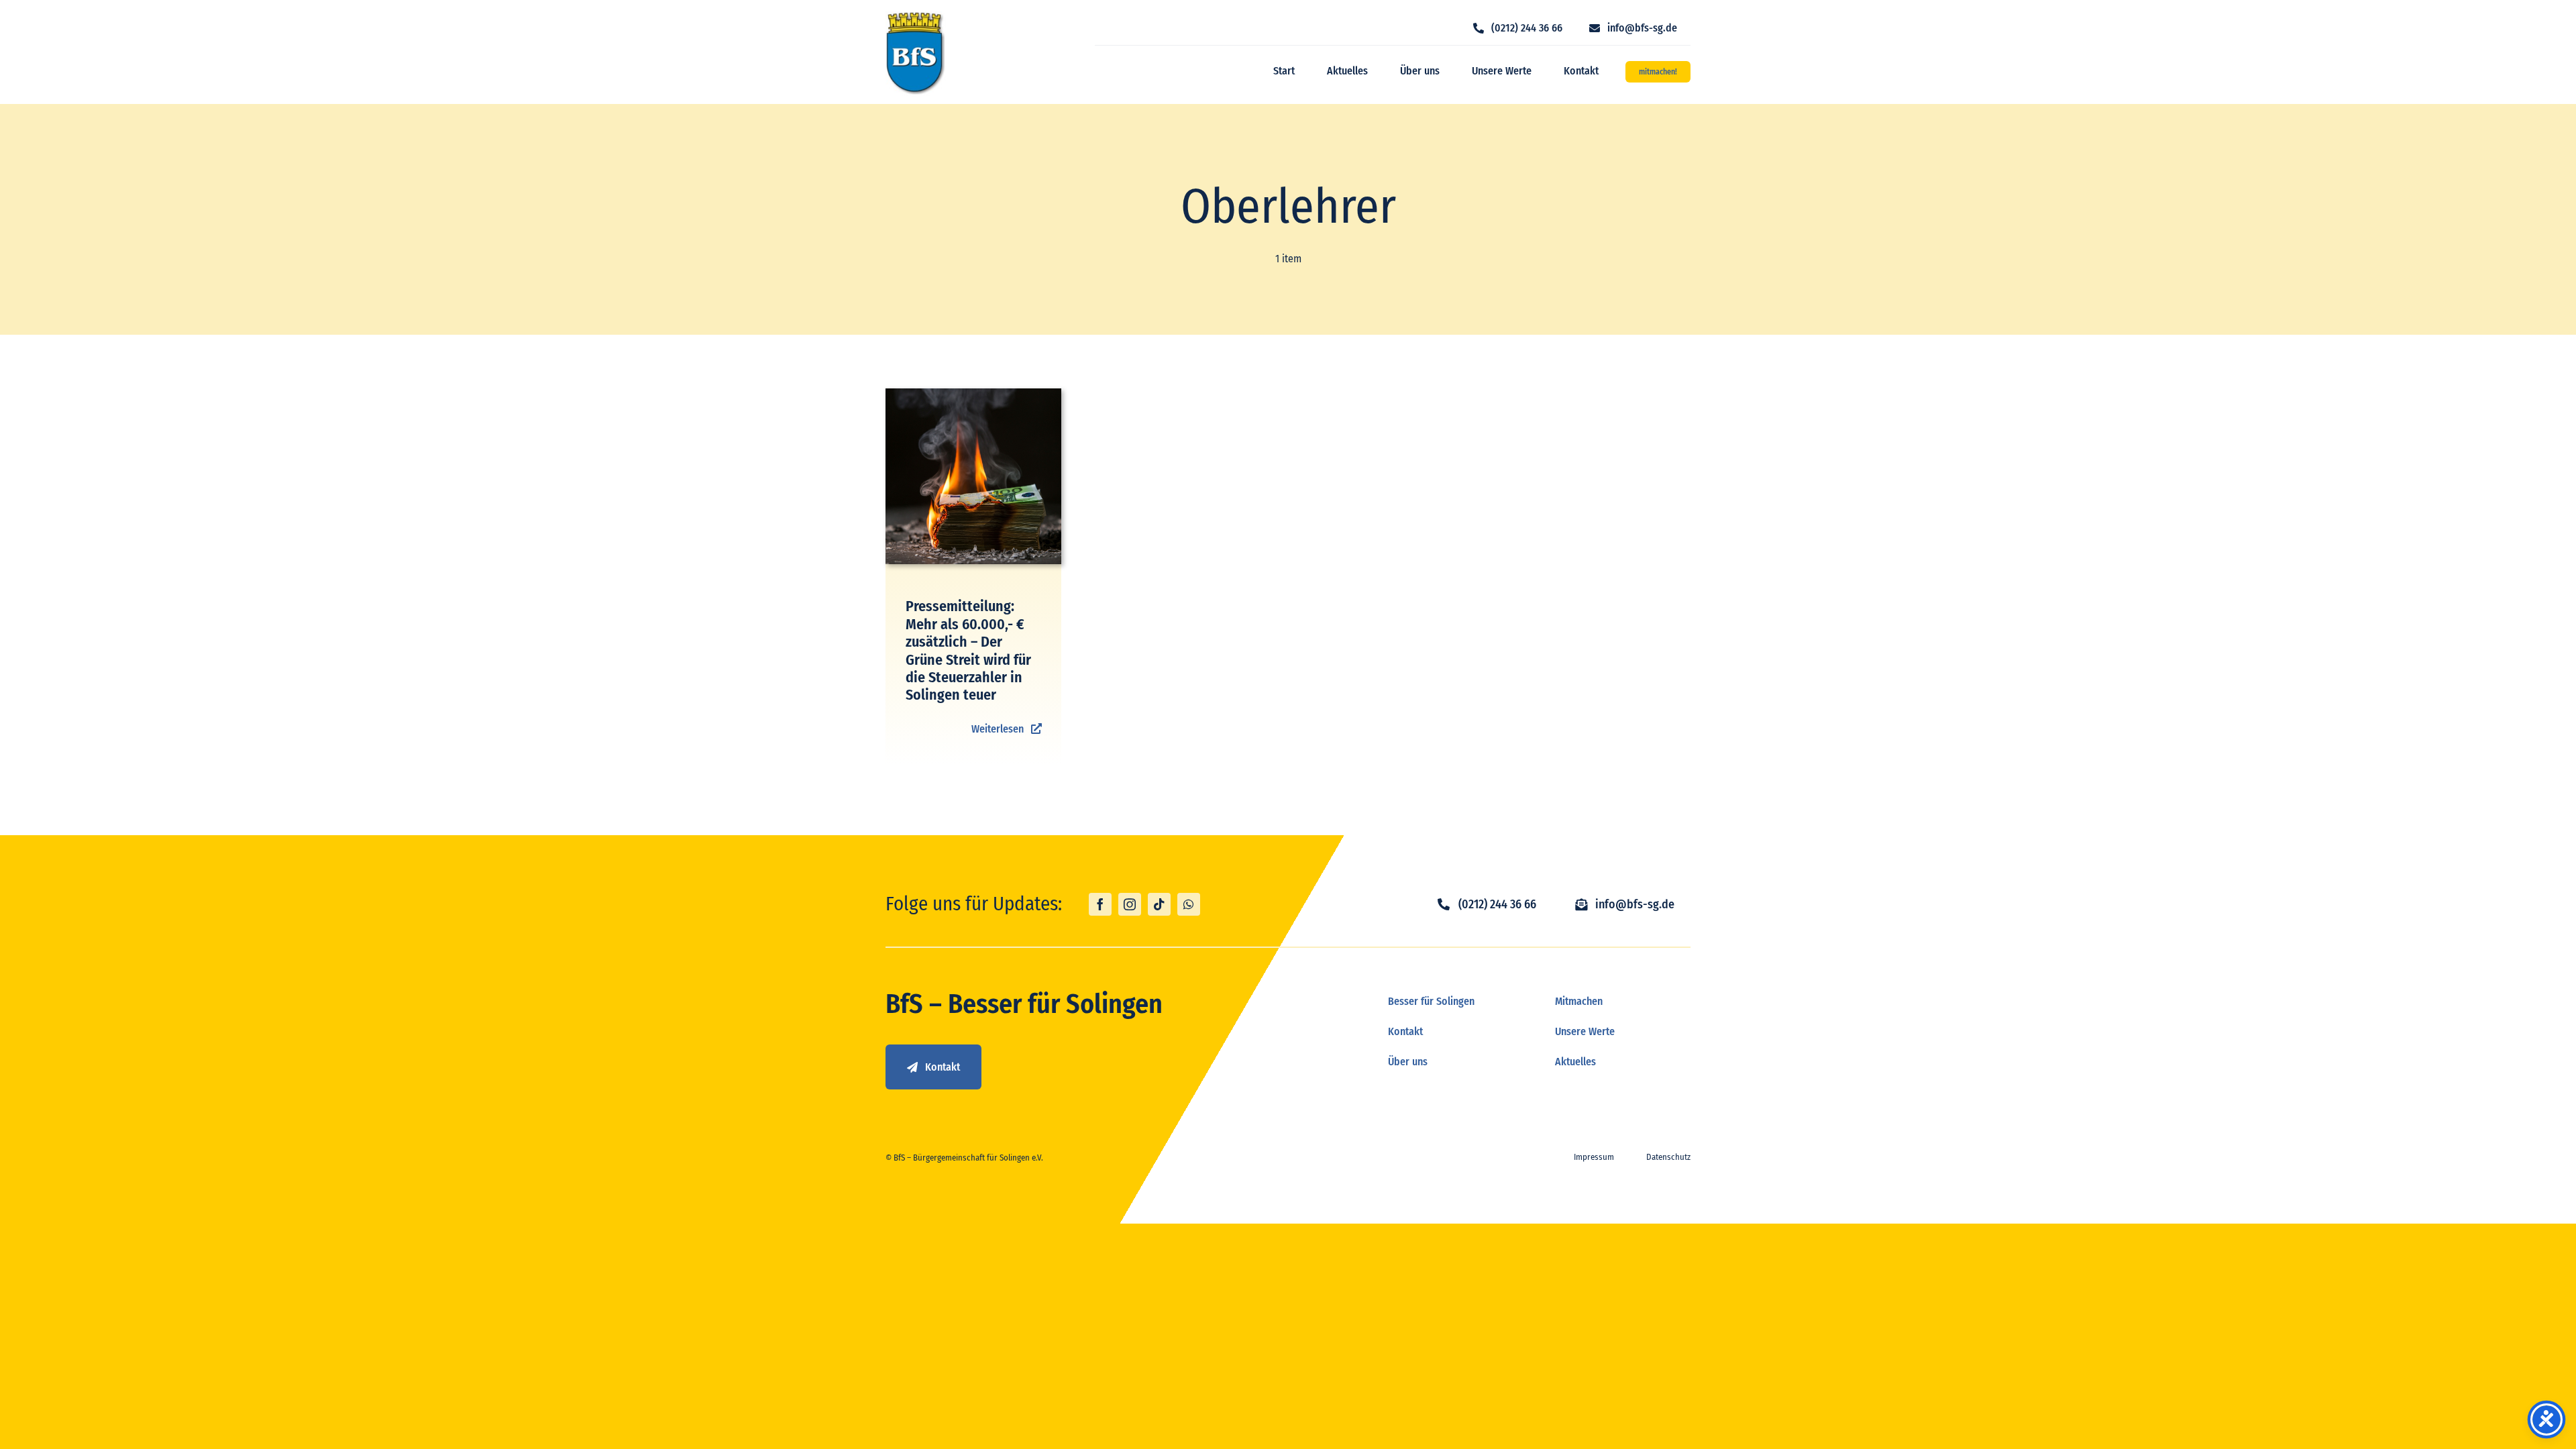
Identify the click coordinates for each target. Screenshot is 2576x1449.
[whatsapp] (1189, 904)
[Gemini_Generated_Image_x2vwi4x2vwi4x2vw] (974, 393)
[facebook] (1100, 904)
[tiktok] (1159, 904)
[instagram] (1130, 904)
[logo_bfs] (916, 16)
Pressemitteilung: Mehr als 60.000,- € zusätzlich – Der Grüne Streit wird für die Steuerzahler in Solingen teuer (968, 650)
